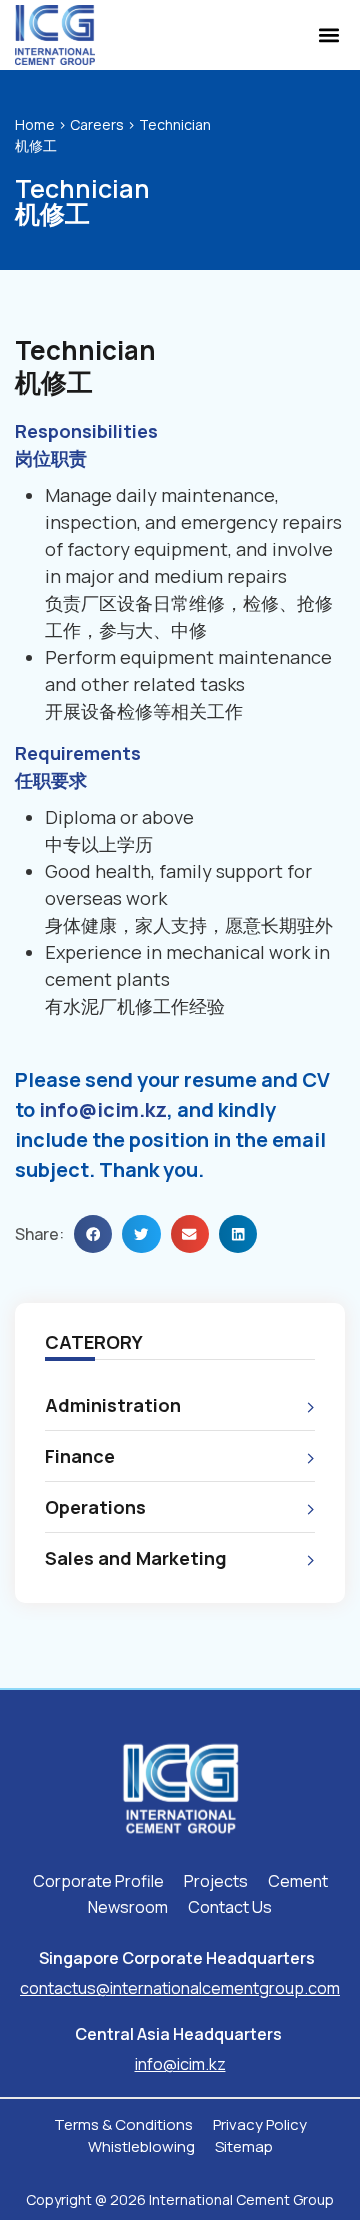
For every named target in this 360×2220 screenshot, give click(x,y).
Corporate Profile (98, 1881)
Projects (216, 1881)
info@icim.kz (103, 1109)
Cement (298, 1881)
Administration (113, 1405)
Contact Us (230, 1907)
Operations (95, 1507)
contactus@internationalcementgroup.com (180, 1988)
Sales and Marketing (136, 1558)
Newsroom (128, 1907)
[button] (328, 35)
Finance (80, 1456)
